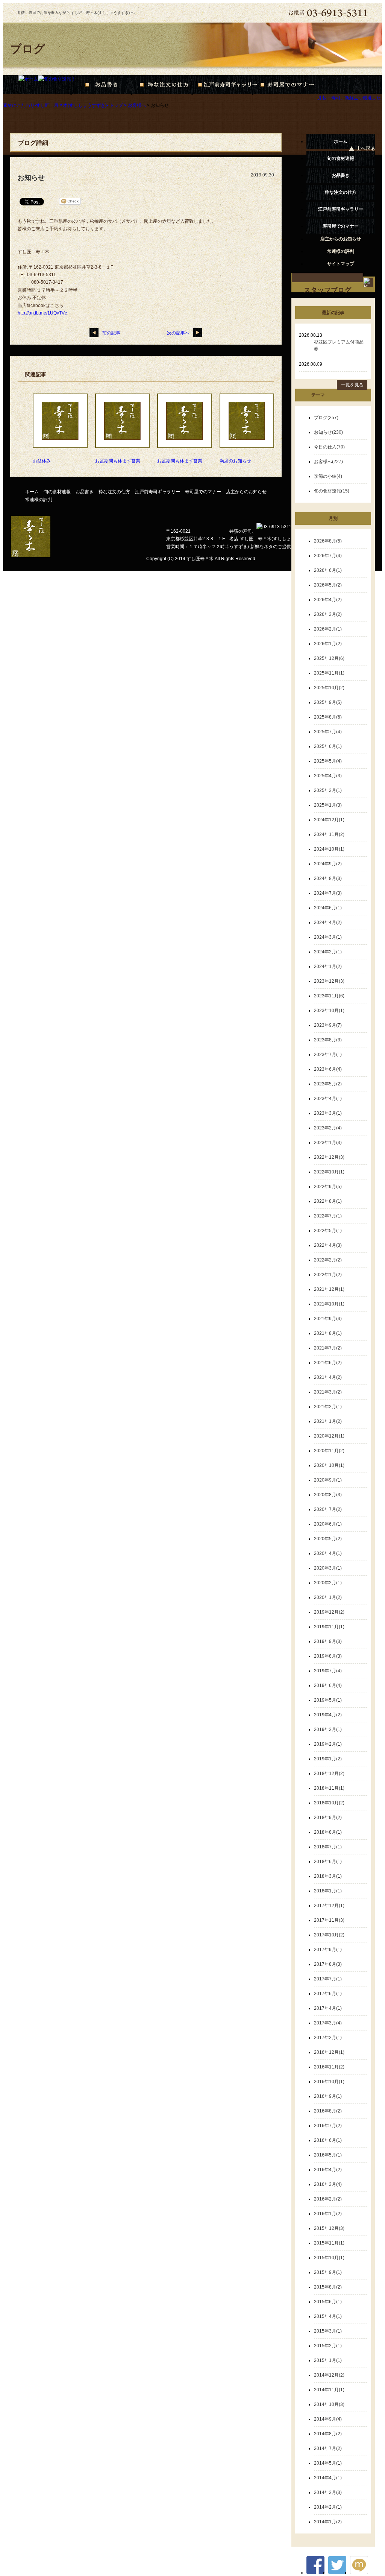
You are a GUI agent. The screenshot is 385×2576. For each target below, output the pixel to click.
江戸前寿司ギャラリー (158, 492)
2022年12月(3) (329, 1157)
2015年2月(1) (328, 2346)
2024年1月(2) (328, 967)
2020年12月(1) (329, 1436)
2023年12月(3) (329, 981)
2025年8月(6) (328, 717)
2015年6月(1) (328, 2302)
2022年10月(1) (329, 1172)
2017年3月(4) (328, 2023)
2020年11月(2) (329, 1451)
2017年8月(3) (328, 1964)
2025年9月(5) (328, 702)
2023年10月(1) (329, 1011)
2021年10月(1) (329, 1304)
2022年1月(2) (328, 1275)
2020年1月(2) (328, 1597)
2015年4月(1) (328, 2316)
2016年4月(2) (328, 2170)
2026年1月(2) (328, 644)
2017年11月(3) (329, 1920)
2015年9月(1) (328, 2272)
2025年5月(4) (328, 761)
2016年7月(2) (328, 2126)
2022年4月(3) (328, 1245)
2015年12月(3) (329, 2228)
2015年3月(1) (328, 2331)
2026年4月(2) (328, 600)
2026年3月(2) (328, 614)
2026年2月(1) (328, 629)
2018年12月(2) (329, 1774)
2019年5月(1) (328, 1700)
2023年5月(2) (328, 1084)
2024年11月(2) (329, 834)
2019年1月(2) (328, 1759)
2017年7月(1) (328, 1979)
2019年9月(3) (328, 1641)
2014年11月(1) (329, 2390)
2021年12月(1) (329, 1289)
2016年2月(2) (328, 2199)
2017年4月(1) (328, 2008)
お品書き (85, 492)
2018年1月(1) (328, 1891)
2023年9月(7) (328, 1025)
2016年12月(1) (329, 2052)
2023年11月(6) (329, 996)
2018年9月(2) (328, 1818)
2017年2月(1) (328, 2038)
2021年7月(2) (328, 1348)
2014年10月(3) (329, 2404)
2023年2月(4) (328, 1128)
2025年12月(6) (329, 658)
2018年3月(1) (328, 1876)
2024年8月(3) (328, 878)
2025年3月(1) (328, 790)
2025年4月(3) (328, 776)
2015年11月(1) (329, 2243)
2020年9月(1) (328, 1480)
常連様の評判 (39, 500)
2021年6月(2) (328, 1363)
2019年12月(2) (329, 1612)
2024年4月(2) (328, 922)
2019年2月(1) (328, 1744)
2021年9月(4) (328, 1319)
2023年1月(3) (328, 1143)
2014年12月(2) (329, 2375)
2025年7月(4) (328, 732)
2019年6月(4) (328, 1685)
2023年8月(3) (328, 1040)
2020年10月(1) (329, 1465)
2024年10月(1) (329, 849)
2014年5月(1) (328, 2463)
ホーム (341, 141)
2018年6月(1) (328, 1862)
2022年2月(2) (328, 1260)
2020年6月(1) (328, 1524)
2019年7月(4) (328, 1671)
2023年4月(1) (328, 1099)
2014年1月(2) (328, 2522)
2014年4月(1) (328, 2478)
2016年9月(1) (328, 2096)
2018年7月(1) (328, 1847)
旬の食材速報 (57, 492)
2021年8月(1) (328, 1333)
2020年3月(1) (328, 1568)
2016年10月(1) (329, 2082)
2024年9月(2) (328, 864)
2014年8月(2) (328, 2434)
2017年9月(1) (328, 1950)
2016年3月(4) (328, 2184)
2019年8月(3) (328, 1656)
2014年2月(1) (328, 2507)
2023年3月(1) (328, 1113)
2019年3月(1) (328, 1729)
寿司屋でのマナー (203, 492)
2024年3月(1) (328, 937)
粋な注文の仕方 (114, 492)
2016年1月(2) (328, 2214)
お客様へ (137, 105)
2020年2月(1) (328, 1583)
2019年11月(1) (329, 1627)
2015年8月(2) (328, 2287)
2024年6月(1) (328, 908)
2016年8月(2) (328, 2111)
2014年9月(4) (328, 2419)
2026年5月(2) (328, 585)
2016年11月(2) (329, 2067)
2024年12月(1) (329, 820)
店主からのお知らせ (246, 492)
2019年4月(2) (328, 1715)
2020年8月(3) (328, 1495)
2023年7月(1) (328, 1055)
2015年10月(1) (329, 2258)
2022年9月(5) (328, 1187)
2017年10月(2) (329, 1935)
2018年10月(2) (329, 1803)
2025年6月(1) (328, 746)
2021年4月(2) (328, 1377)
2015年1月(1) (328, 2360)
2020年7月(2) (328, 1509)
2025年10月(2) (329, 688)
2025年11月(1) (329, 673)
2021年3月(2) (328, 1392)
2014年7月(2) (328, 2448)
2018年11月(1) (329, 1788)
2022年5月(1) (328, 1231)
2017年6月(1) (328, 1994)
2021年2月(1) (328, 1407)
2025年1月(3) (328, 805)
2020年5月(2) (328, 1539)
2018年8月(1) (328, 1832)
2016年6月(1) (328, 2140)
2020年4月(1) (328, 1553)
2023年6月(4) (328, 1069)
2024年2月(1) (328, 952)
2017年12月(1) (329, 1906)
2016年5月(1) (328, 2155)
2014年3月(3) (328, 2492)
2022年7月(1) (328, 1216)
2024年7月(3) (328, 893)
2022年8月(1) (328, 1201)
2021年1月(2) (328, 1421)
